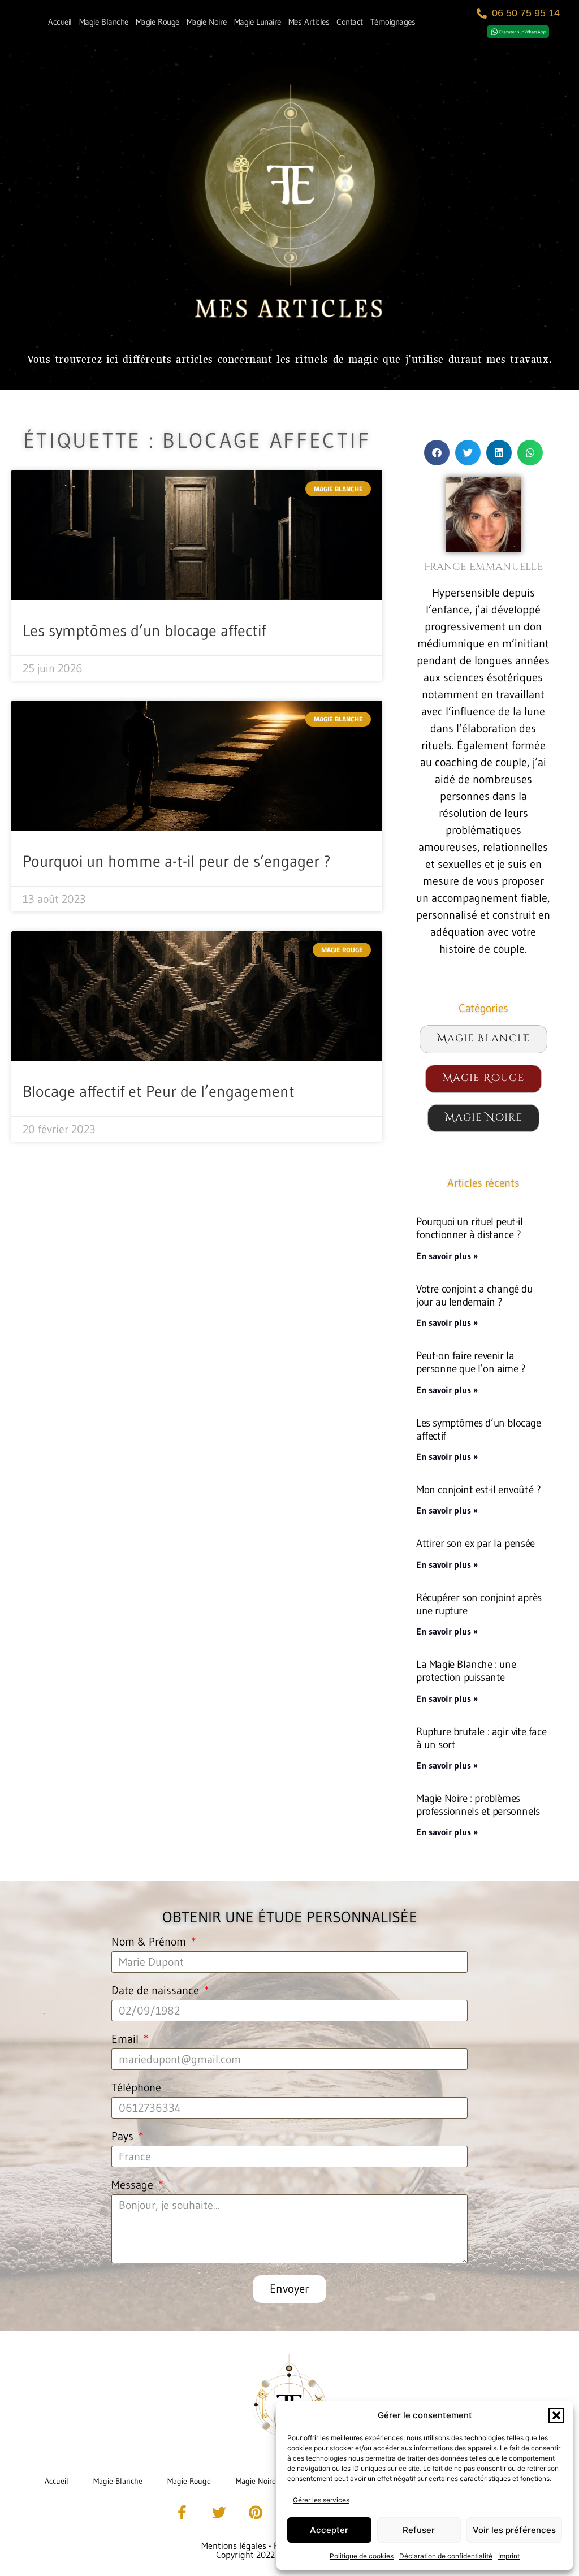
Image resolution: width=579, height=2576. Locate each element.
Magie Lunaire (258, 22)
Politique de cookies (362, 2556)
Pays (124, 2137)
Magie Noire (207, 22)
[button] (556, 2415)
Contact (350, 22)
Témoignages (393, 22)
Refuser (419, 2530)
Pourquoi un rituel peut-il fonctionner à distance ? (470, 1228)
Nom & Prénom (150, 1942)
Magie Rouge (157, 22)
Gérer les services (321, 2500)
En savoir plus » (447, 1256)
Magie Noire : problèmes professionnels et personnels (478, 1805)
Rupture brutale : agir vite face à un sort (481, 1738)
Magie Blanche (104, 22)
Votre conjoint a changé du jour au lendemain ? (474, 1295)
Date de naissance (157, 1991)
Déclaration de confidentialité (446, 2556)
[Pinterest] (256, 2513)
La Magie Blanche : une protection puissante (466, 1670)
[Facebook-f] (182, 2513)
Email (126, 2039)
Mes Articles (309, 22)
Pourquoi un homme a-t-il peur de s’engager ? (177, 861)
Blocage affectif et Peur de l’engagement (159, 1091)
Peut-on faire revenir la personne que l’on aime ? (471, 1362)
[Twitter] (219, 2513)
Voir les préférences (514, 2530)
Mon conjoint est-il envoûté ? (478, 1489)
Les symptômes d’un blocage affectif (144, 630)
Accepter (329, 2530)
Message (134, 2185)
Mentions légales (234, 2545)
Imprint (509, 2556)
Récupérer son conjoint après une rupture (479, 1604)
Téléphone (136, 2088)
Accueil (60, 22)
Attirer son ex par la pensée (476, 1543)
